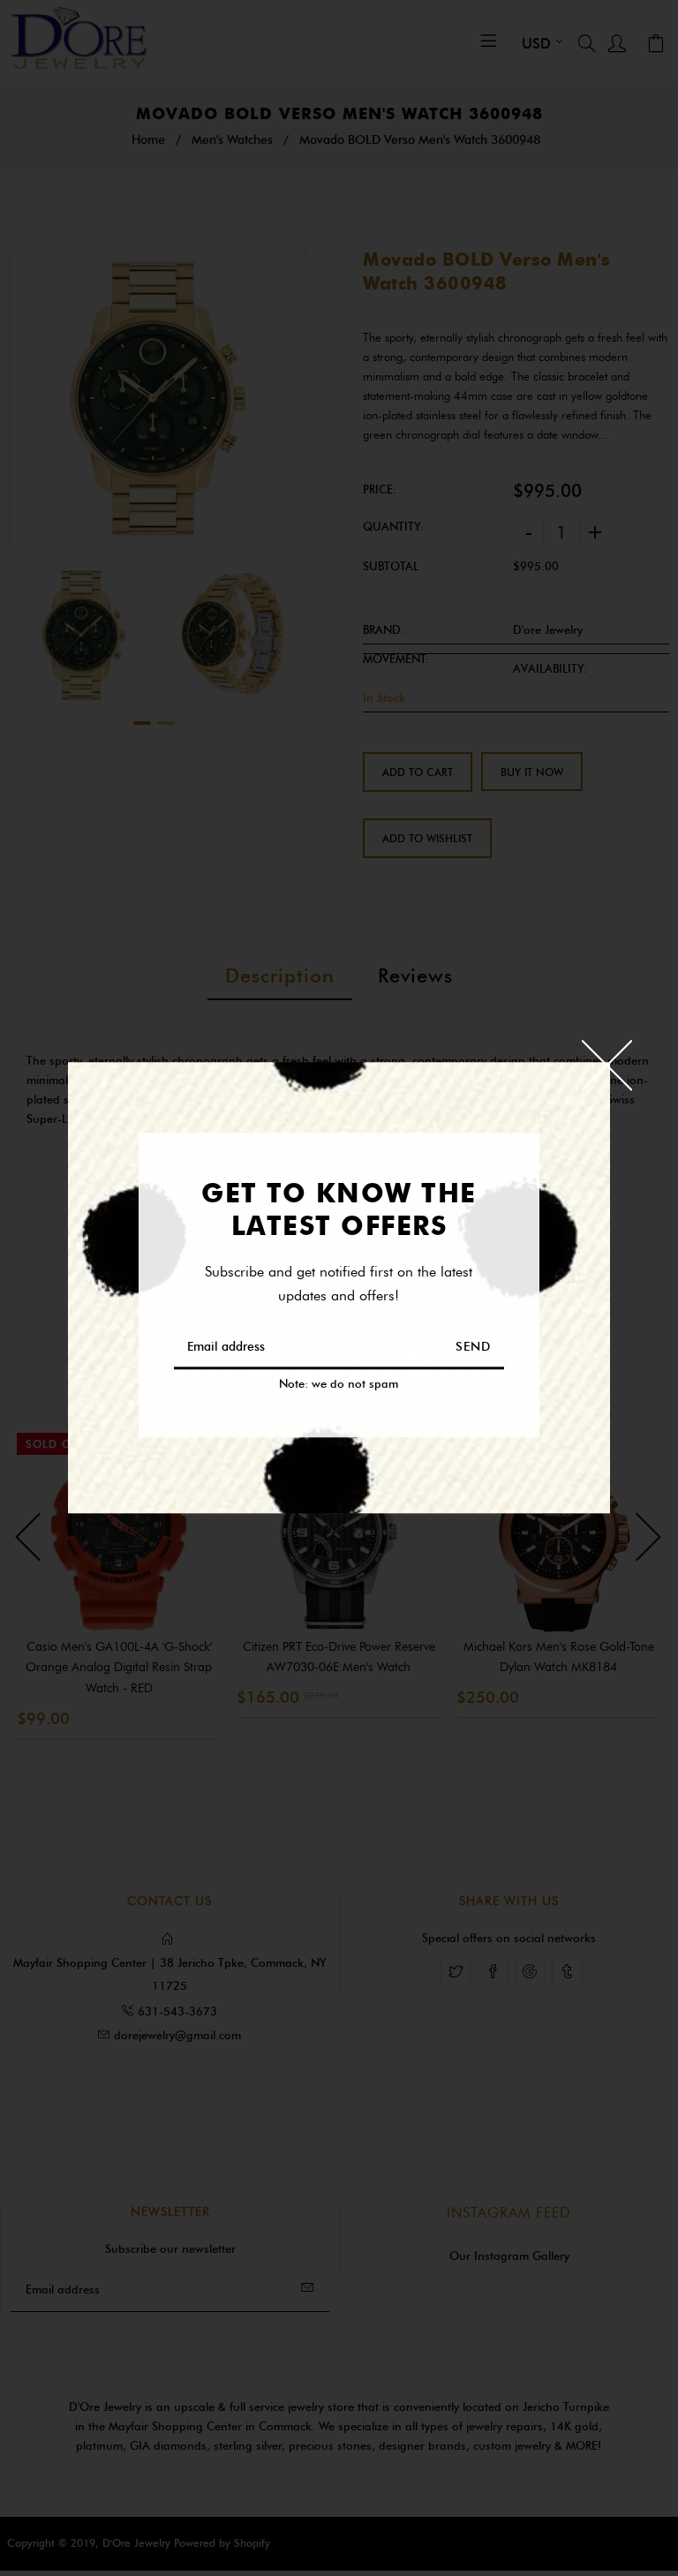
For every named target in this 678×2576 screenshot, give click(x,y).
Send (473, 1348)
